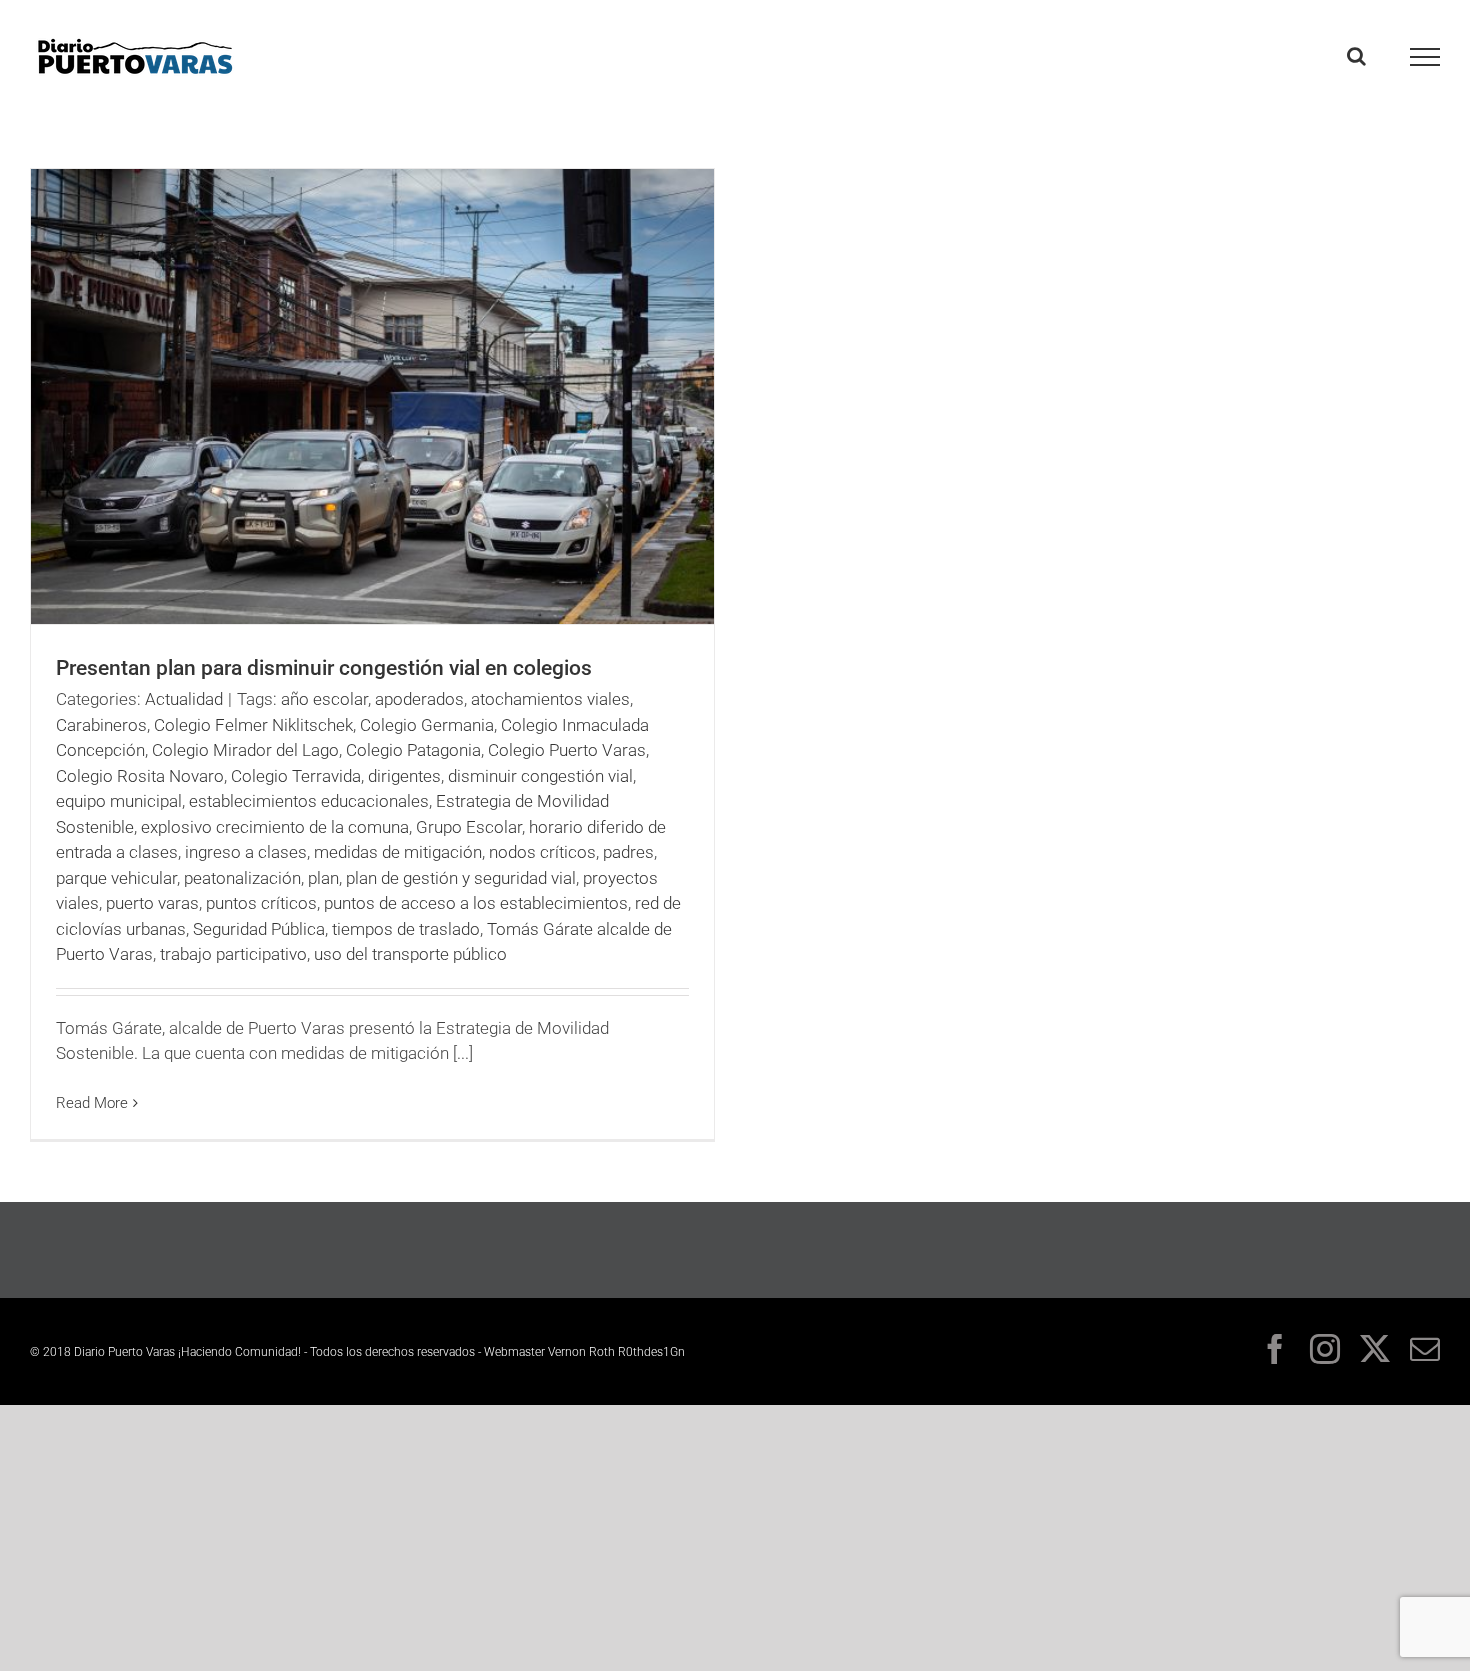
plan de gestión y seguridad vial (461, 878)
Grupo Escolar (469, 827)
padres (628, 852)
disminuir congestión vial (540, 776)
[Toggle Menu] (1425, 57)
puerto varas (152, 903)
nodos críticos (542, 852)
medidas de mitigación (398, 852)
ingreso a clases (246, 852)
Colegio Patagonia (413, 750)
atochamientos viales (550, 699)
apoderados (419, 699)
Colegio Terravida (296, 776)
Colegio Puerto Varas (567, 750)
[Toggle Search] (1356, 56)
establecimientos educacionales (309, 801)
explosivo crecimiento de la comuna (275, 827)
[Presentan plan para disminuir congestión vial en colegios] (372, 396)
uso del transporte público (410, 954)
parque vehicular (116, 878)
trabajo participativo (233, 954)
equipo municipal (119, 801)
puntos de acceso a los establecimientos (476, 903)
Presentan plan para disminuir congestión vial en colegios (324, 668)
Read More (92, 1103)
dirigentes (404, 776)
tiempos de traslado (406, 929)
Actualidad (184, 699)
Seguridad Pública (259, 929)
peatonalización (242, 878)
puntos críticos (261, 903)
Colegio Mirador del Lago (245, 750)
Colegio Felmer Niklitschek (253, 725)
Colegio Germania (427, 725)
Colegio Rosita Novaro (140, 776)
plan (323, 878)
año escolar (324, 699)
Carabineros (101, 725)
